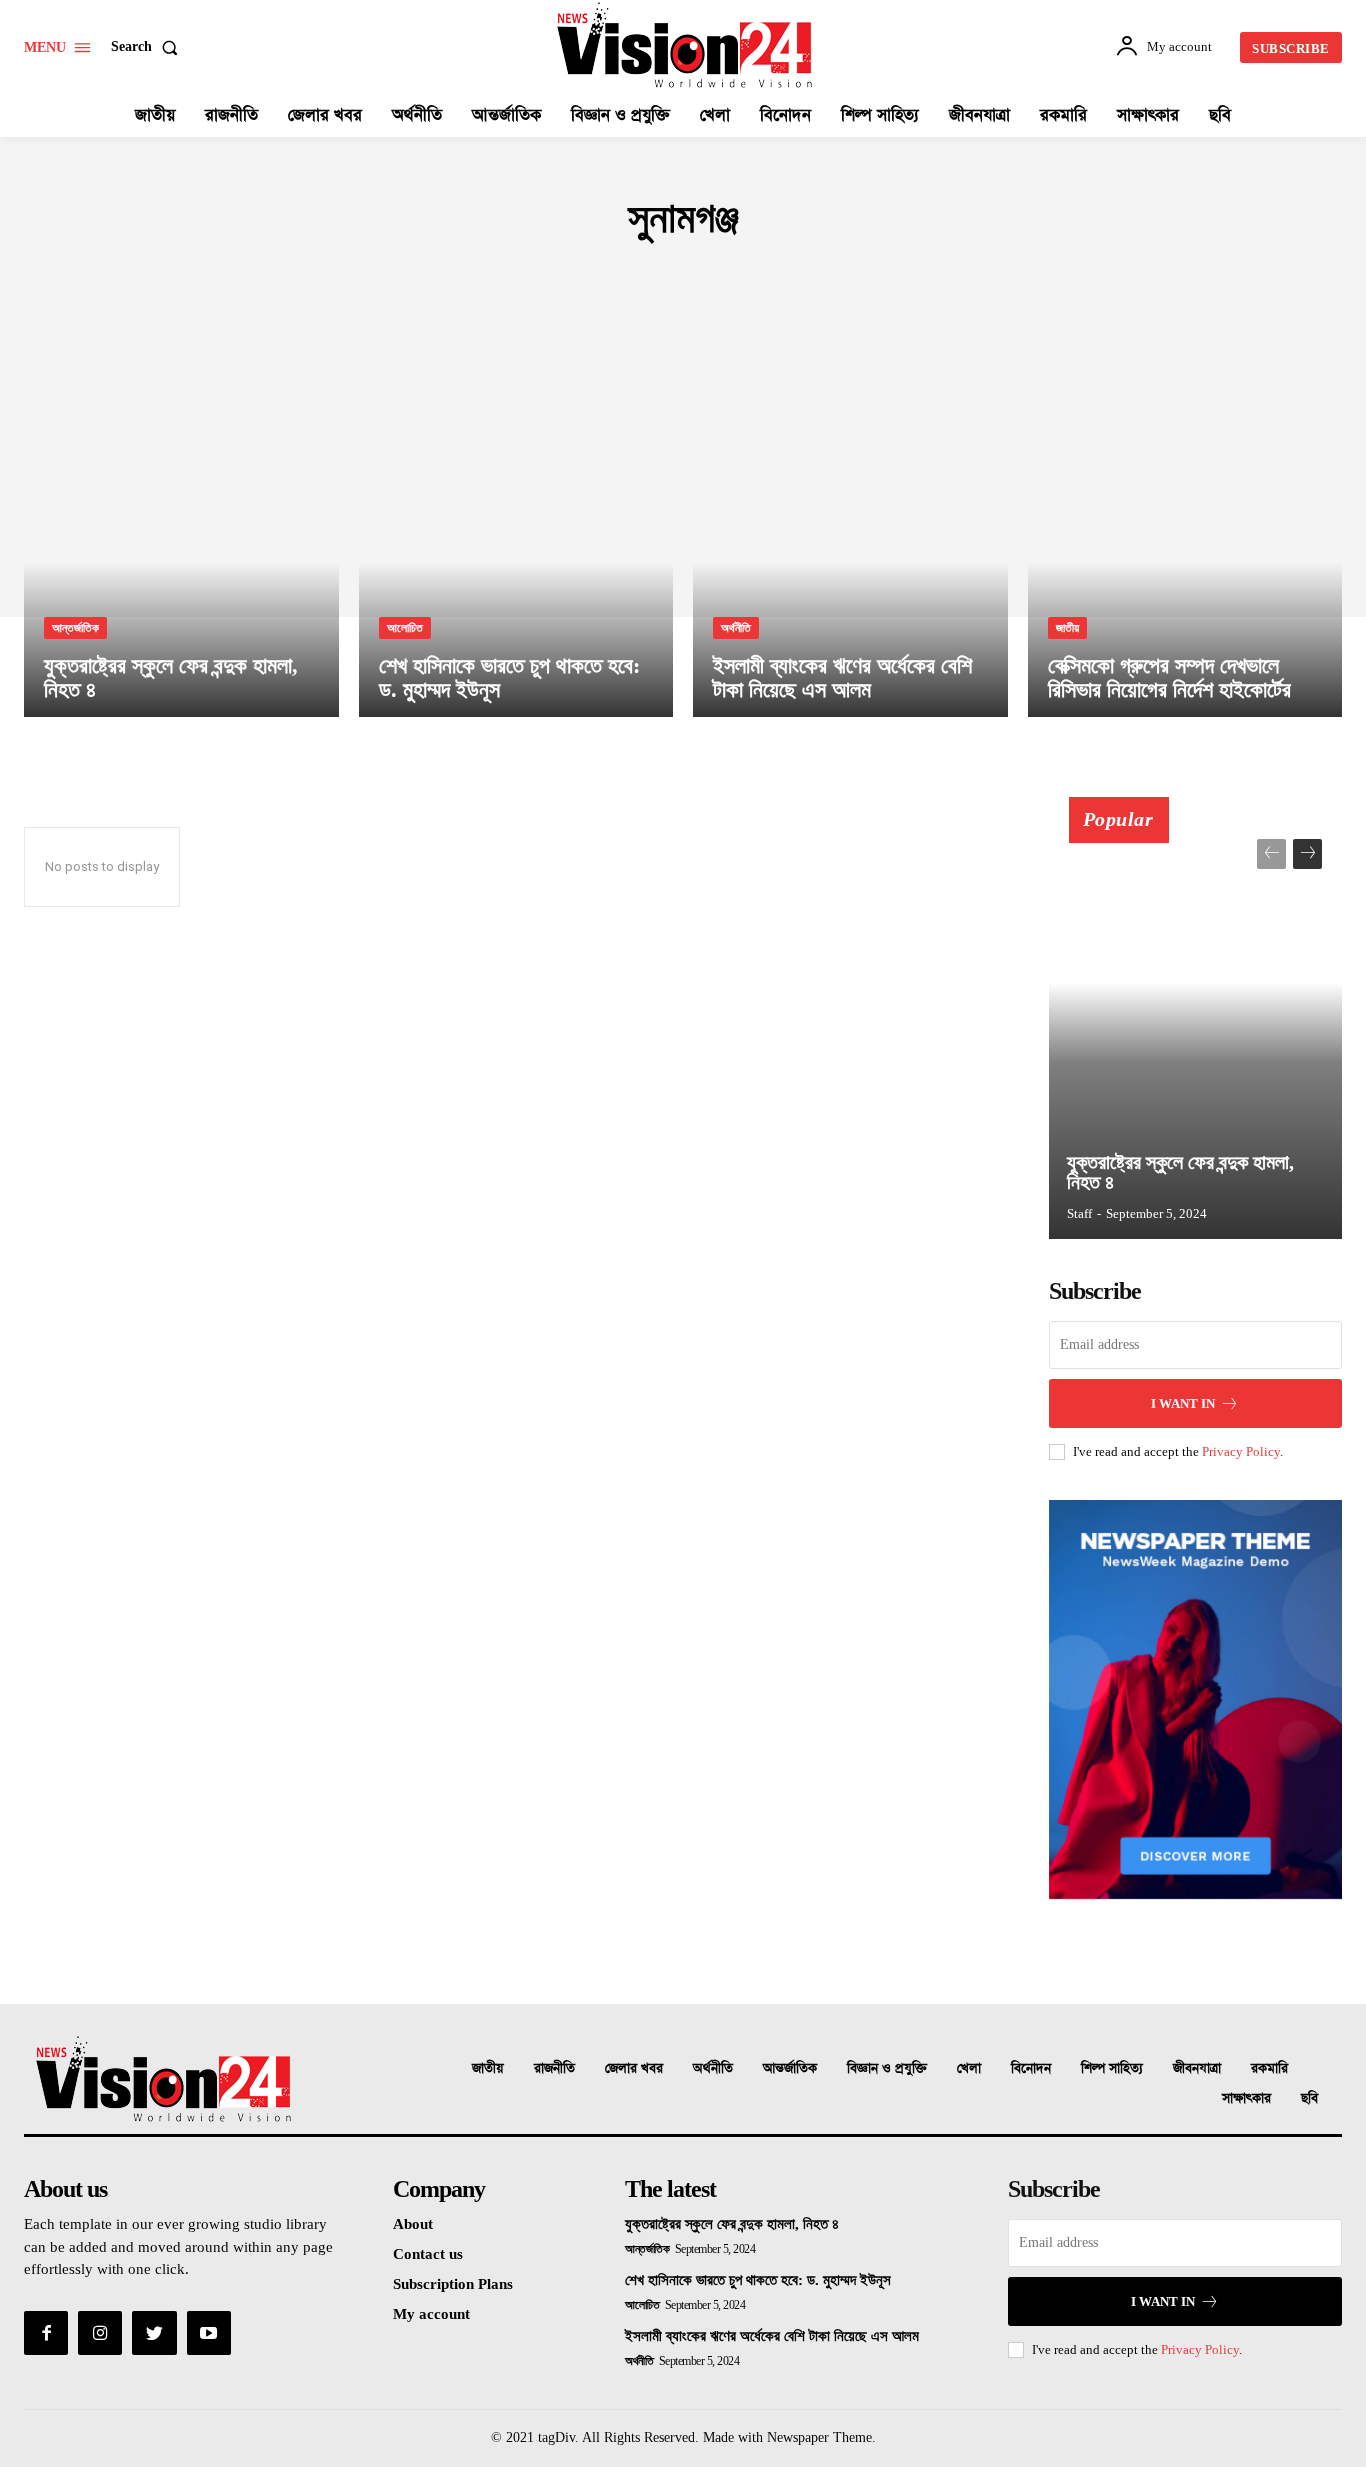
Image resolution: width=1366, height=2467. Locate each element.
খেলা (969, 2068)
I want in (1183, 1403)
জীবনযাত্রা (1197, 2068)
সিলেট (657, 278)
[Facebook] (46, 2333)
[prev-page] (1271, 854)
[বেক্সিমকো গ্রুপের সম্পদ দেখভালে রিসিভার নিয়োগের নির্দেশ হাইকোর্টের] (1185, 528)
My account (431, 2314)
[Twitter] (154, 2333)
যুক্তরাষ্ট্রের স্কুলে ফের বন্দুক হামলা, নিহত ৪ (1180, 1172)
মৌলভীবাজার (594, 278)
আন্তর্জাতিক (75, 628)
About (413, 2224)
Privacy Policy (1241, 1451)
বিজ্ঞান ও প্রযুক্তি (887, 2068)
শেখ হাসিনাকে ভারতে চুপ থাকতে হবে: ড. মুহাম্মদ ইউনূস (758, 2280)
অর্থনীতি (736, 628)
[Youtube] (209, 2333)
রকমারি (1269, 2068)
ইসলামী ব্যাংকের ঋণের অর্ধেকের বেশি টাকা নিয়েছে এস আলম (772, 2336)
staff (1079, 1213)
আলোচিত (405, 628)
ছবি (1309, 2098)
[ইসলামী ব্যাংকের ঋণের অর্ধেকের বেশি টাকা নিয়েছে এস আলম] (850, 528)
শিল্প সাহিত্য (1112, 2068)
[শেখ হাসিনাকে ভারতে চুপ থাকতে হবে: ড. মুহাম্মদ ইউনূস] (516, 528)
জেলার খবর (634, 2068)
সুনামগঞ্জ (711, 278)
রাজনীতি (554, 2068)
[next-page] (1307, 854)
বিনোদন (1031, 2068)
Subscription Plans (453, 2284)
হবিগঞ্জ (767, 278)
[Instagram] (100, 2333)
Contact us (428, 2254)
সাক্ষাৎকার (1246, 2098)
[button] (148, 47)
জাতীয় (1067, 628)
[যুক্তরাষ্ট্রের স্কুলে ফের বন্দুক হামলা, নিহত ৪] (181, 528)
